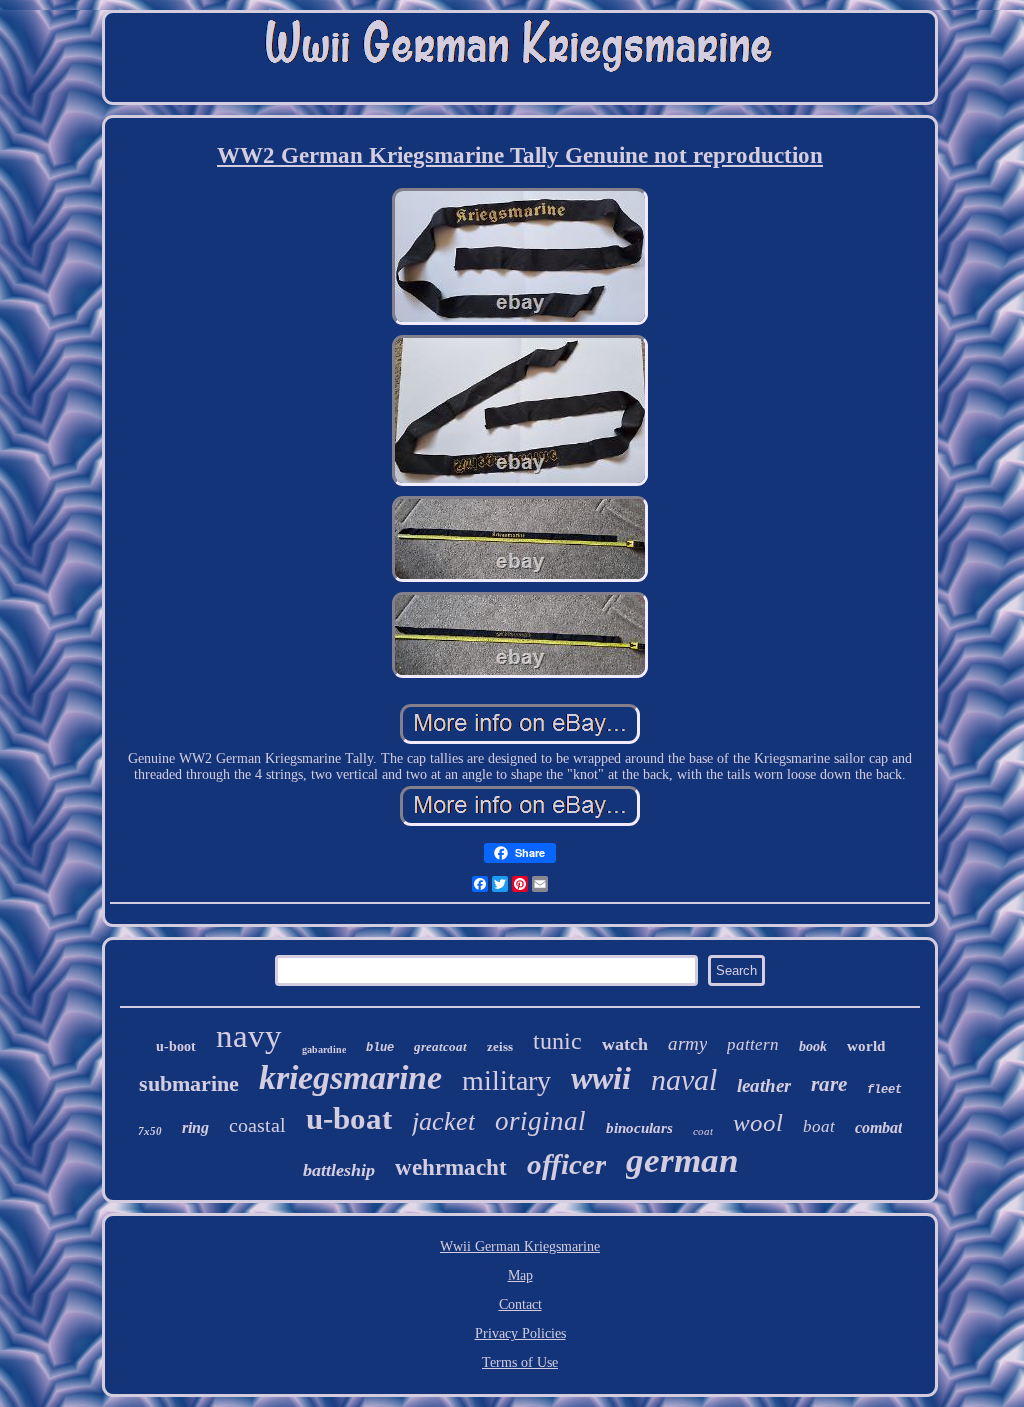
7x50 (150, 1131)
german (682, 1160)
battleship (339, 1170)
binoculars (639, 1128)
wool (758, 1122)
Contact (520, 1304)
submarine (189, 1083)
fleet (884, 1090)
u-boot (176, 1046)
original (540, 1121)
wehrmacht (451, 1167)
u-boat (349, 1118)
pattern (753, 1044)
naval (684, 1079)
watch (625, 1044)
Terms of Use (520, 1362)
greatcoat (440, 1046)
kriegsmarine (350, 1077)
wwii (601, 1078)
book (813, 1046)
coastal (257, 1125)
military (506, 1080)
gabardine (324, 1049)
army (687, 1043)
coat (703, 1131)
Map (520, 1275)
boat (819, 1126)
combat (878, 1127)
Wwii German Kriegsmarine (520, 1246)
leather (764, 1085)
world (866, 1046)
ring (195, 1127)
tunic (557, 1041)
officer (566, 1164)
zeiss (500, 1046)
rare (829, 1084)
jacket (443, 1121)
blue (380, 1048)
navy (249, 1036)
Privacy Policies (520, 1333)
